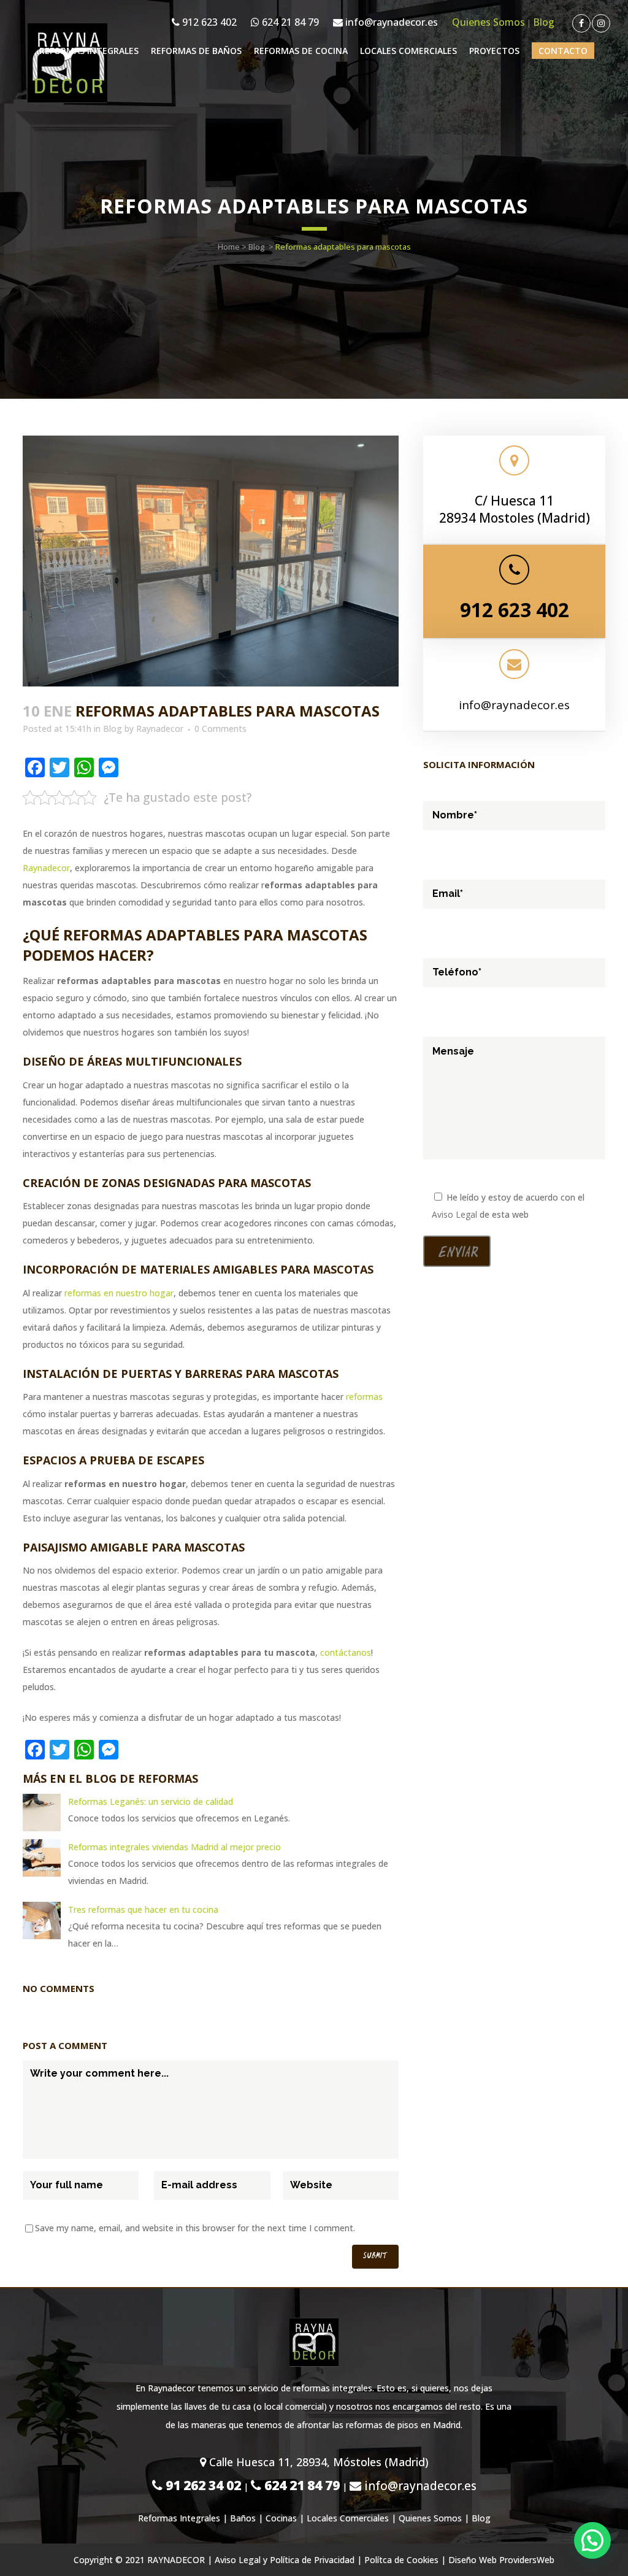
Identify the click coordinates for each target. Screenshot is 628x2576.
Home (229, 247)
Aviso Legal (454, 1214)
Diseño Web (473, 2560)
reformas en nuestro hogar (119, 1293)
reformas (364, 1397)
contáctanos (346, 1652)
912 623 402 (208, 22)
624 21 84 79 (289, 22)
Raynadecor (160, 729)
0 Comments (220, 729)
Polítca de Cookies (401, 2560)
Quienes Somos (488, 22)
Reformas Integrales (179, 2518)
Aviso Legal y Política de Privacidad (285, 2560)
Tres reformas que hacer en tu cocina (143, 1909)
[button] (592, 2540)
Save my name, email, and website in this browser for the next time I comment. (195, 2228)
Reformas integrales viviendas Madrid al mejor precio (174, 1847)
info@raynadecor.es (390, 22)
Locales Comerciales (348, 2518)
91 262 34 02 (202, 2485)
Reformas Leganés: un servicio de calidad (151, 1801)
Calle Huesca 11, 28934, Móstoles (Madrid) (317, 2462)
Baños (243, 2518)
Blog (544, 22)
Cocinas (281, 2518)
